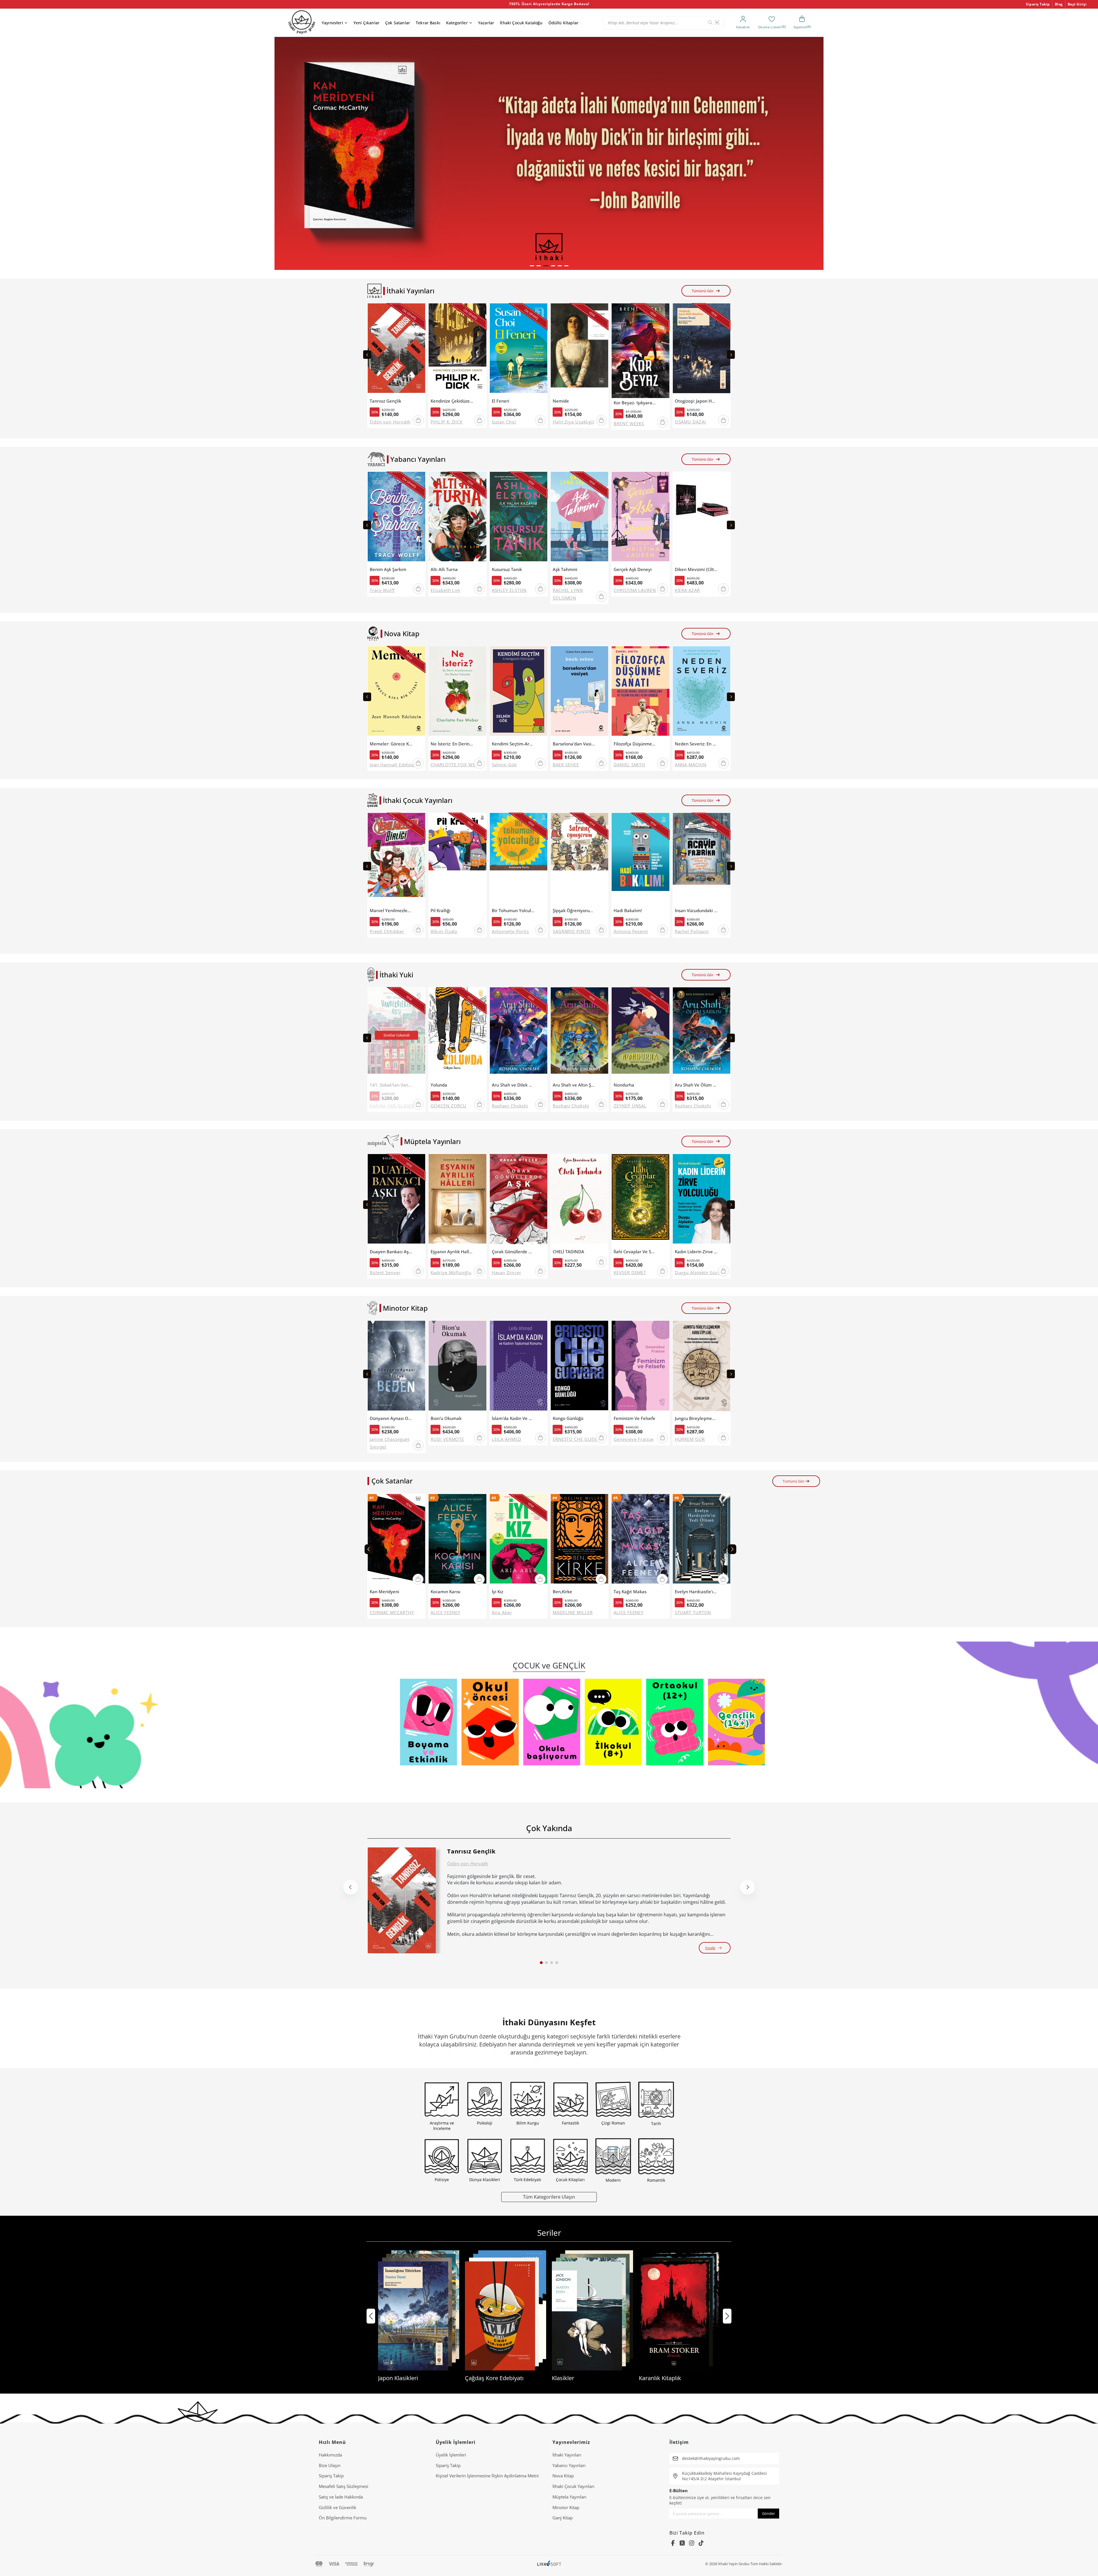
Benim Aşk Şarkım (388, 569)
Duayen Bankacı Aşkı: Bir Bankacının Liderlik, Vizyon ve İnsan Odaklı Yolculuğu (391, 1252)
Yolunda (439, 1085)
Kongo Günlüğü (568, 1418)
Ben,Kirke (562, 1592)
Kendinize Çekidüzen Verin (452, 401)
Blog (1059, 4)
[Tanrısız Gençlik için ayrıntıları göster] (402, 1900)
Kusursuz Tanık (507, 569)
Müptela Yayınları (569, 2497)
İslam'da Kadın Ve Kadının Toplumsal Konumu (513, 1418)
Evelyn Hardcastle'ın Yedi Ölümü (696, 1592)
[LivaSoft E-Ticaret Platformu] (549, 2564)
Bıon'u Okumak (446, 1418)
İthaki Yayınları (567, 2455)
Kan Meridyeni (384, 1592)
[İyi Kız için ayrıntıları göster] (519, 1540)
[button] (532, 266)
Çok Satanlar (398, 23)
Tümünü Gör (703, 291)
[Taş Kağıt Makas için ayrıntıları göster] (640, 1540)
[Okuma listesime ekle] (419, 311)
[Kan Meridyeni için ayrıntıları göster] (396, 1540)
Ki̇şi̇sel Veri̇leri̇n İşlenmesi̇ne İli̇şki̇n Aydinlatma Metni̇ (487, 2476)
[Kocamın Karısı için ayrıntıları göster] (457, 1540)
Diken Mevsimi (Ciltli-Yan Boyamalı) (696, 569)
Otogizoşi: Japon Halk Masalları (696, 401)
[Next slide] (731, 355)
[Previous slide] (367, 355)
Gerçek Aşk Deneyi (633, 569)
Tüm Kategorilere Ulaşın (549, 2197)
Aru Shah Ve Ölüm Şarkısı (696, 1085)
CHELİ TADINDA (568, 1252)
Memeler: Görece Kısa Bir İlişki (391, 744)
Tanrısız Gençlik (385, 401)
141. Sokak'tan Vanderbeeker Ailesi (391, 1085)
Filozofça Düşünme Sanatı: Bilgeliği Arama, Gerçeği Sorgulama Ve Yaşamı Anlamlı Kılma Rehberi (635, 744)
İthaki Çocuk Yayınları (573, 2486)
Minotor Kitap (566, 2507)
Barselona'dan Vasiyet (574, 744)
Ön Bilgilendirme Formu (343, 2518)
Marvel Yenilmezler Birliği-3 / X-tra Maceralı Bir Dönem (391, 911)
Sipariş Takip (1038, 4)
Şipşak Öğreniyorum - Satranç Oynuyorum (574, 911)
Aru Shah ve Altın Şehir (574, 1085)
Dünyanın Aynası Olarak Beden (391, 1418)
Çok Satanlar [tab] (392, 1481)
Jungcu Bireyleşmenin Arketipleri (696, 1418)
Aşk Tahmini (565, 569)
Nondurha (624, 1085)
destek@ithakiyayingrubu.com (711, 2458)
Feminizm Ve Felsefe (634, 1418)
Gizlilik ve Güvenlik (338, 2507)
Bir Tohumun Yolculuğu (513, 911)
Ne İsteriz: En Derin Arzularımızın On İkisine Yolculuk (452, 744)
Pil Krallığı (440, 911)
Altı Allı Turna (444, 569)
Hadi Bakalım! (628, 911)
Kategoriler (457, 23)
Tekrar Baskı (428, 23)
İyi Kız (498, 1592)
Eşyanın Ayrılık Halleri (452, 1252)
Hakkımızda (330, 2455)
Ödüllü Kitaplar (563, 23)
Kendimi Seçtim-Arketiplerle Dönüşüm (513, 744)
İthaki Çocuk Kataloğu (521, 23)
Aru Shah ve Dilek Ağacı (513, 1085)
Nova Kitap (563, 2476)
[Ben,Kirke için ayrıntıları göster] (579, 1540)
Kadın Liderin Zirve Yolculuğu (696, 1252)
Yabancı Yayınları (569, 2465)
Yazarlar (486, 23)
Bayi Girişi (1077, 4)
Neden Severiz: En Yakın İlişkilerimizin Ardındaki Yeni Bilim (696, 744)
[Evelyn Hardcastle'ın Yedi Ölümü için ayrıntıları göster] (702, 1540)
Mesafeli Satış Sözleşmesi (344, 2486)
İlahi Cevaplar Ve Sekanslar (635, 1252)
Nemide (561, 401)
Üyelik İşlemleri (451, 2455)
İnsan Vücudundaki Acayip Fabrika (696, 911)
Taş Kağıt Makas (630, 1592)
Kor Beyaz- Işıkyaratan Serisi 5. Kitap (635, 403)
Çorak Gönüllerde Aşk (513, 1252)
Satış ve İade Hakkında (341, 2497)
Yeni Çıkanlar (366, 23)
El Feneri (501, 401)
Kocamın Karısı (445, 1592)
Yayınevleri (332, 23)
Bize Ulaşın (330, 2465)
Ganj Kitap (563, 2518)
